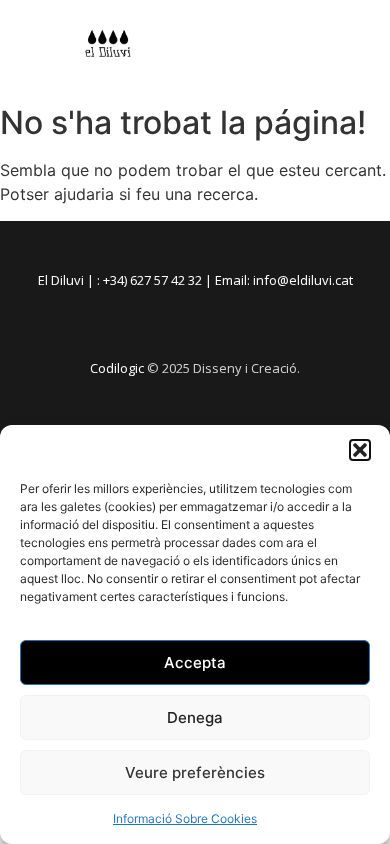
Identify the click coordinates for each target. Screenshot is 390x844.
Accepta (195, 662)
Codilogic (117, 368)
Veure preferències (195, 772)
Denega (195, 717)
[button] (360, 450)
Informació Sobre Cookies (185, 818)
